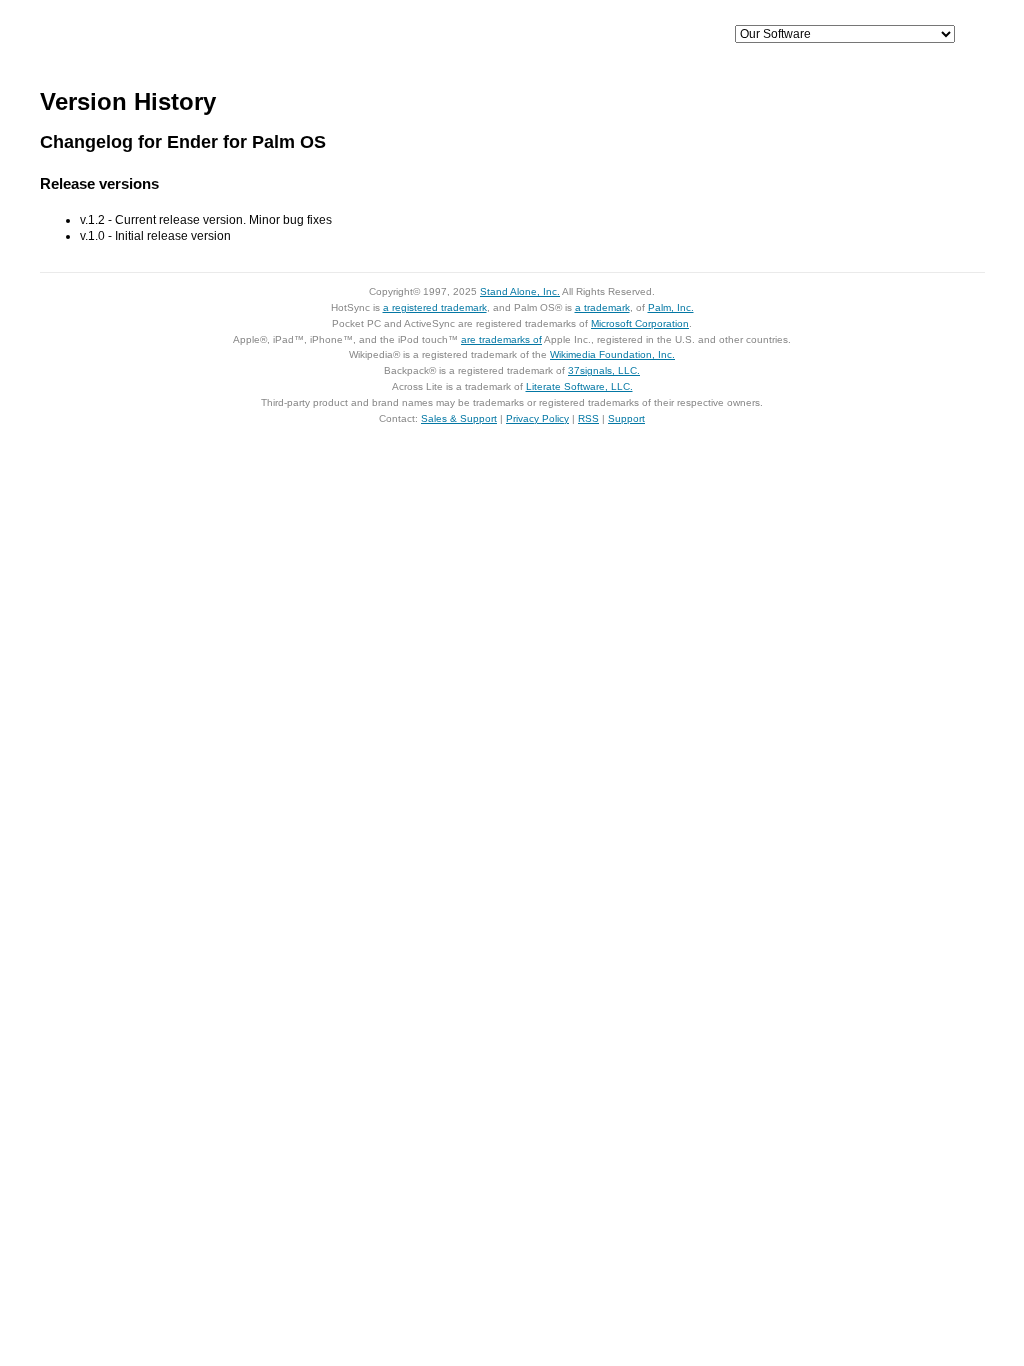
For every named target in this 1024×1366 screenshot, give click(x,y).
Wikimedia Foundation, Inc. (612, 354)
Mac (450, 35)
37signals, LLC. (604, 370)
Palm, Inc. (671, 307)
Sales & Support (459, 418)
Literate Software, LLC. (579, 386)
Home (179, 35)
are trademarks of (501, 339)
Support (655, 35)
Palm (552, 35)
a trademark (602, 307)
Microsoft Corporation (640, 323)
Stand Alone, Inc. (520, 291)
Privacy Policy (537, 418)
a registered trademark (435, 307)
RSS (588, 418)
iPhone (348, 35)
